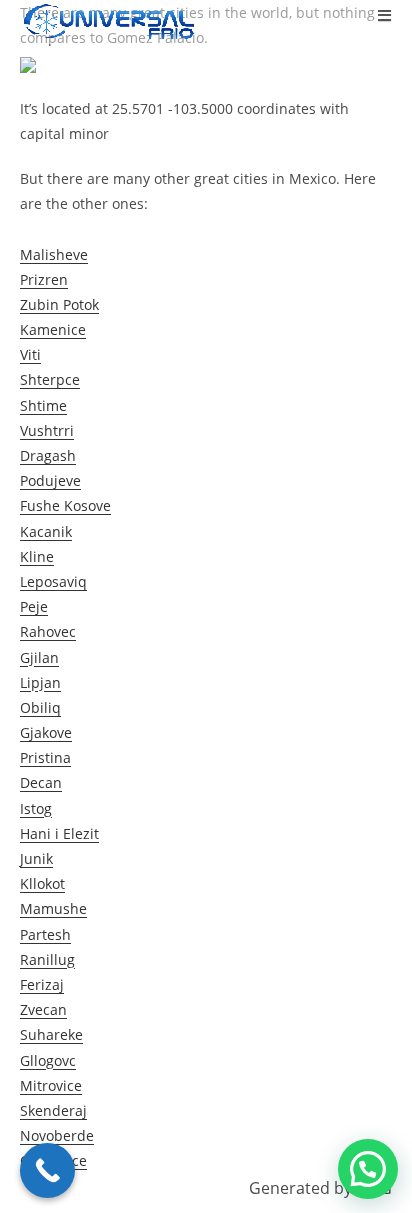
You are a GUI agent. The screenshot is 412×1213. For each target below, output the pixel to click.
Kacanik (46, 531)
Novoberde (57, 1135)
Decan (41, 782)
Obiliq (40, 707)
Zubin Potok (59, 304)
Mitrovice (51, 1085)
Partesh (45, 934)
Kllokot (42, 883)
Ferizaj (42, 984)
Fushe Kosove (65, 505)
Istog (36, 808)
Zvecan (43, 1009)
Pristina (45, 757)
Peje (34, 606)
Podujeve (50, 480)
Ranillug (47, 959)
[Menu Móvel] (385, 15)
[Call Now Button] (47, 1170)
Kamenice (53, 329)
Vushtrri (47, 430)
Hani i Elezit (59, 833)
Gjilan (39, 657)
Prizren (44, 279)
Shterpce (50, 379)
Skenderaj (53, 1110)
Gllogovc (48, 1060)
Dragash (48, 455)
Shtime (43, 405)
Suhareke (51, 1034)
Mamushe (53, 908)
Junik (36, 858)
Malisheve (54, 254)
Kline (37, 556)
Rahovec (48, 631)
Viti (30, 354)
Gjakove (46, 732)
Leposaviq (53, 581)
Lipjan (40, 682)
